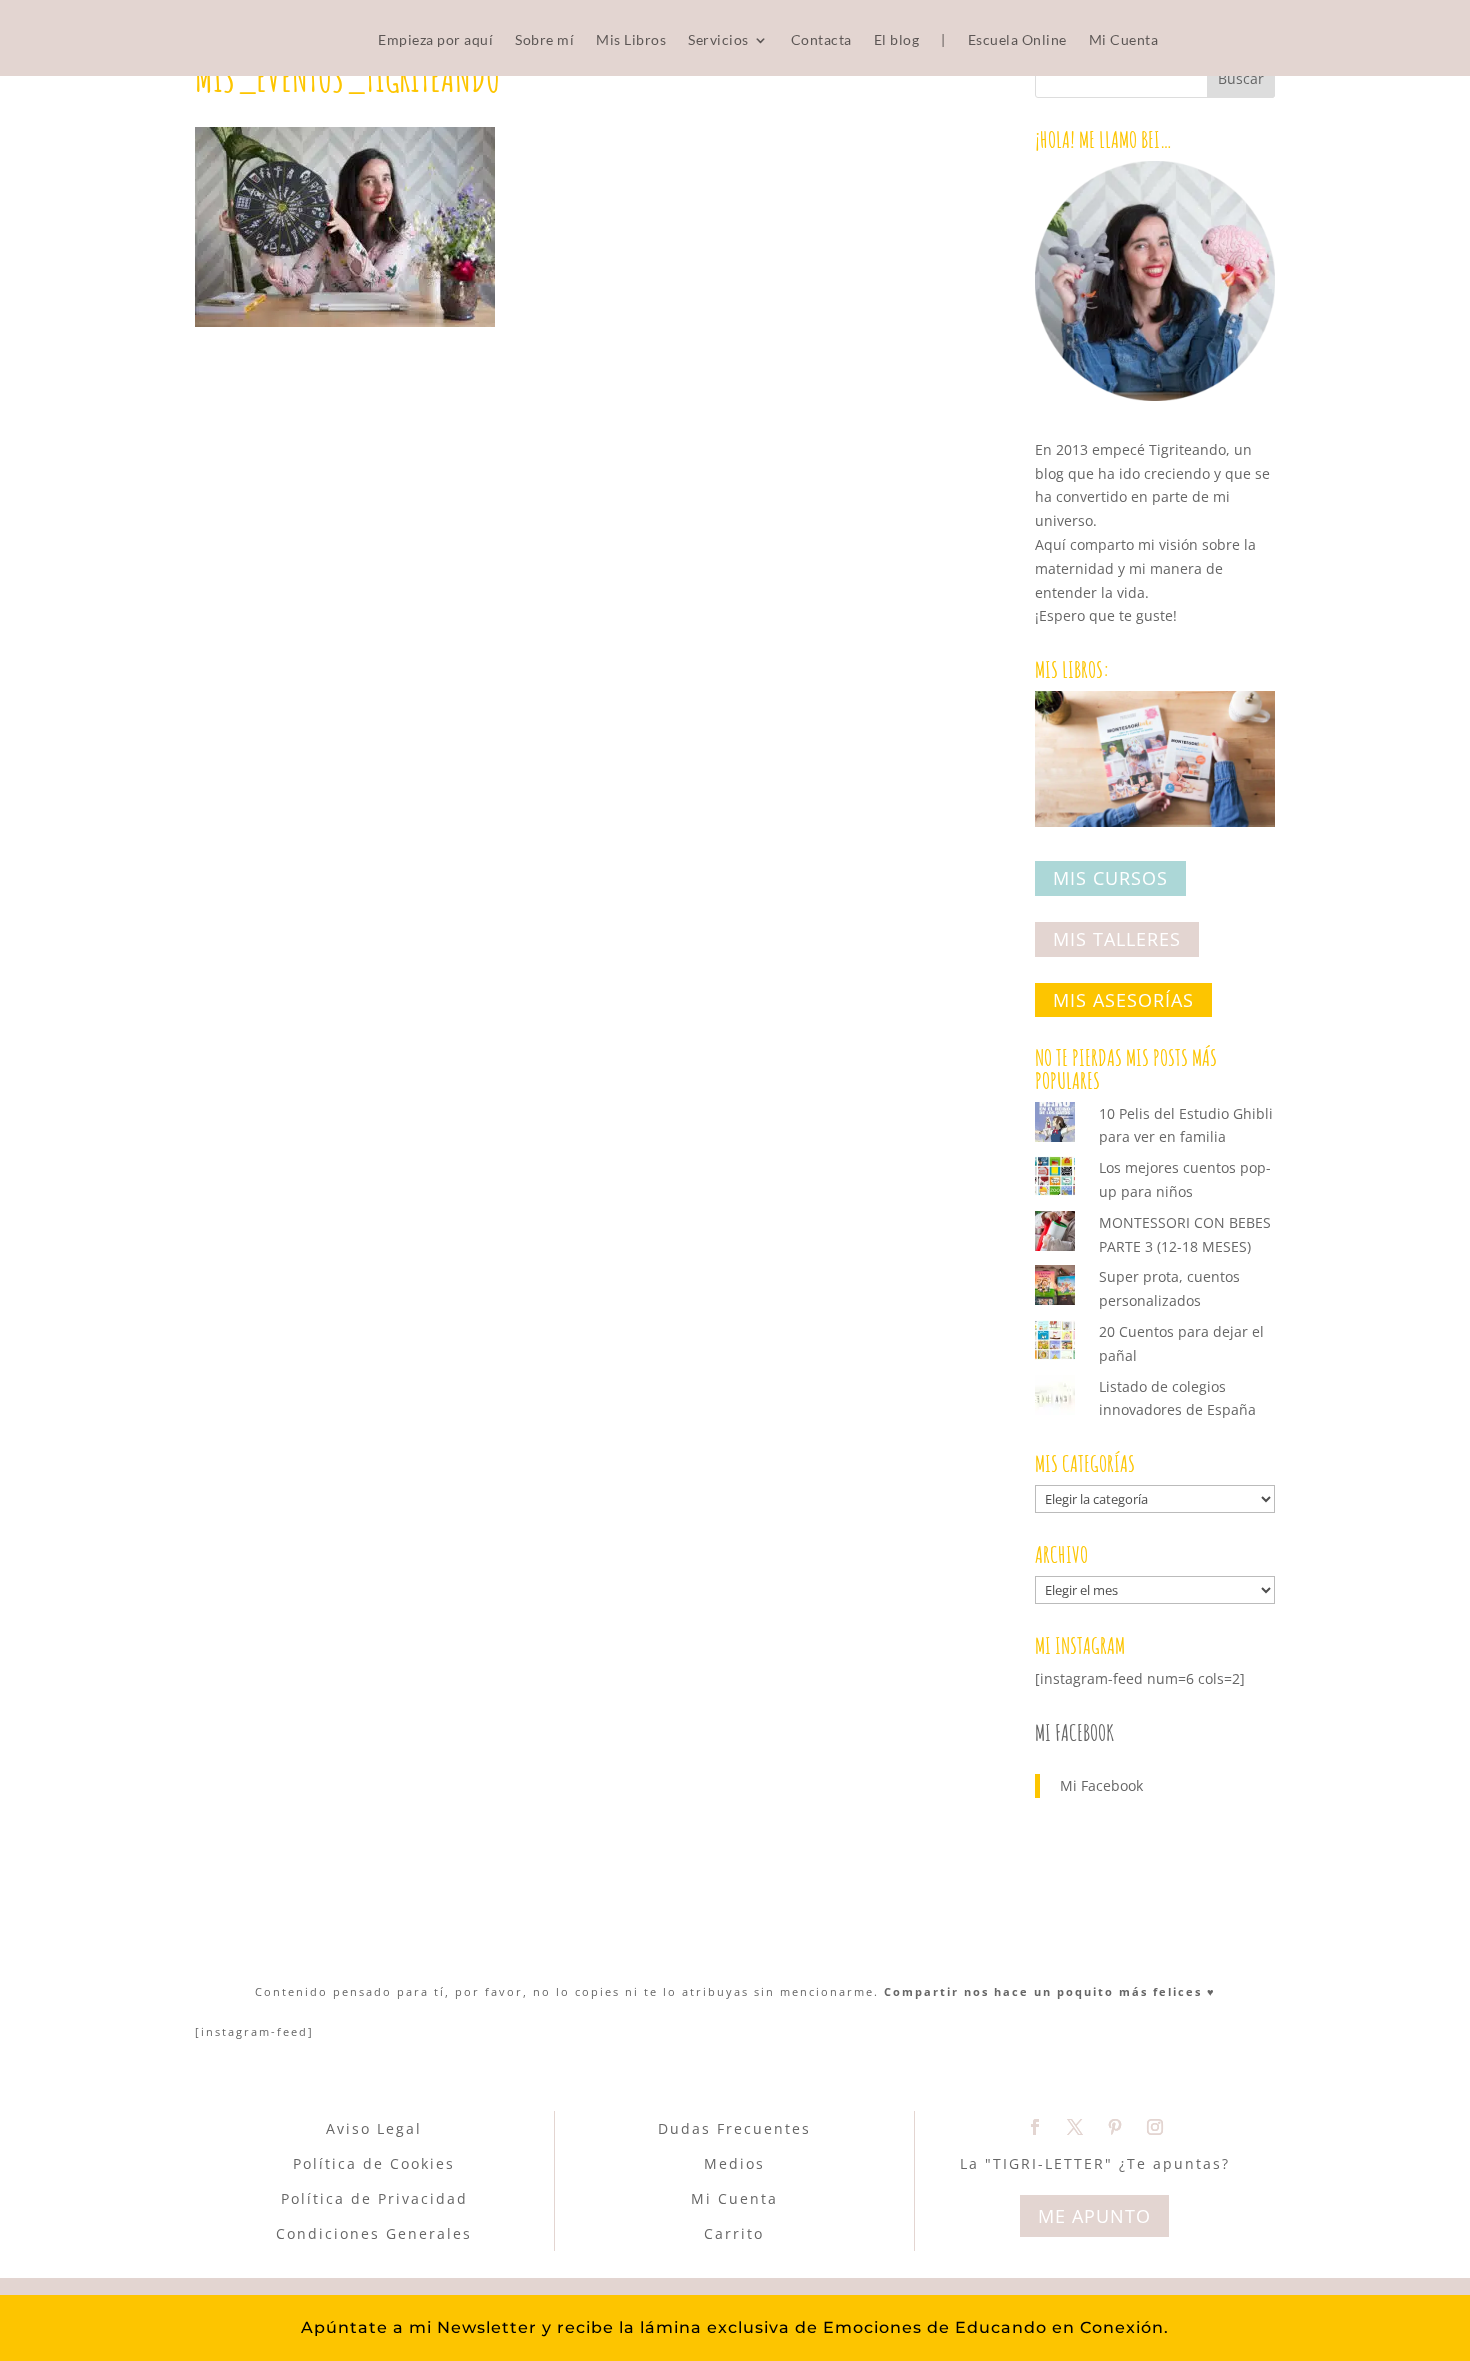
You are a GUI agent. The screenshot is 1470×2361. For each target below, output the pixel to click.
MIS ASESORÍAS (1123, 1000)
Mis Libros (631, 40)
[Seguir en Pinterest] (1115, 2127)
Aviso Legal (374, 2128)
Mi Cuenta (1124, 40)
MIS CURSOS (1110, 879)
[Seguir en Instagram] (1155, 2127)
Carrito (734, 2233)
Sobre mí (544, 40)
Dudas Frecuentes (734, 2128)
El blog (897, 40)
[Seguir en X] (1075, 2127)
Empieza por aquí (435, 40)
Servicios (718, 40)
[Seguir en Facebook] (1035, 2127)
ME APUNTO (1094, 2216)
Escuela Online (1017, 40)
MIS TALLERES (1117, 939)
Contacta (821, 40)
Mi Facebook (1074, 1732)
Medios (734, 2163)
